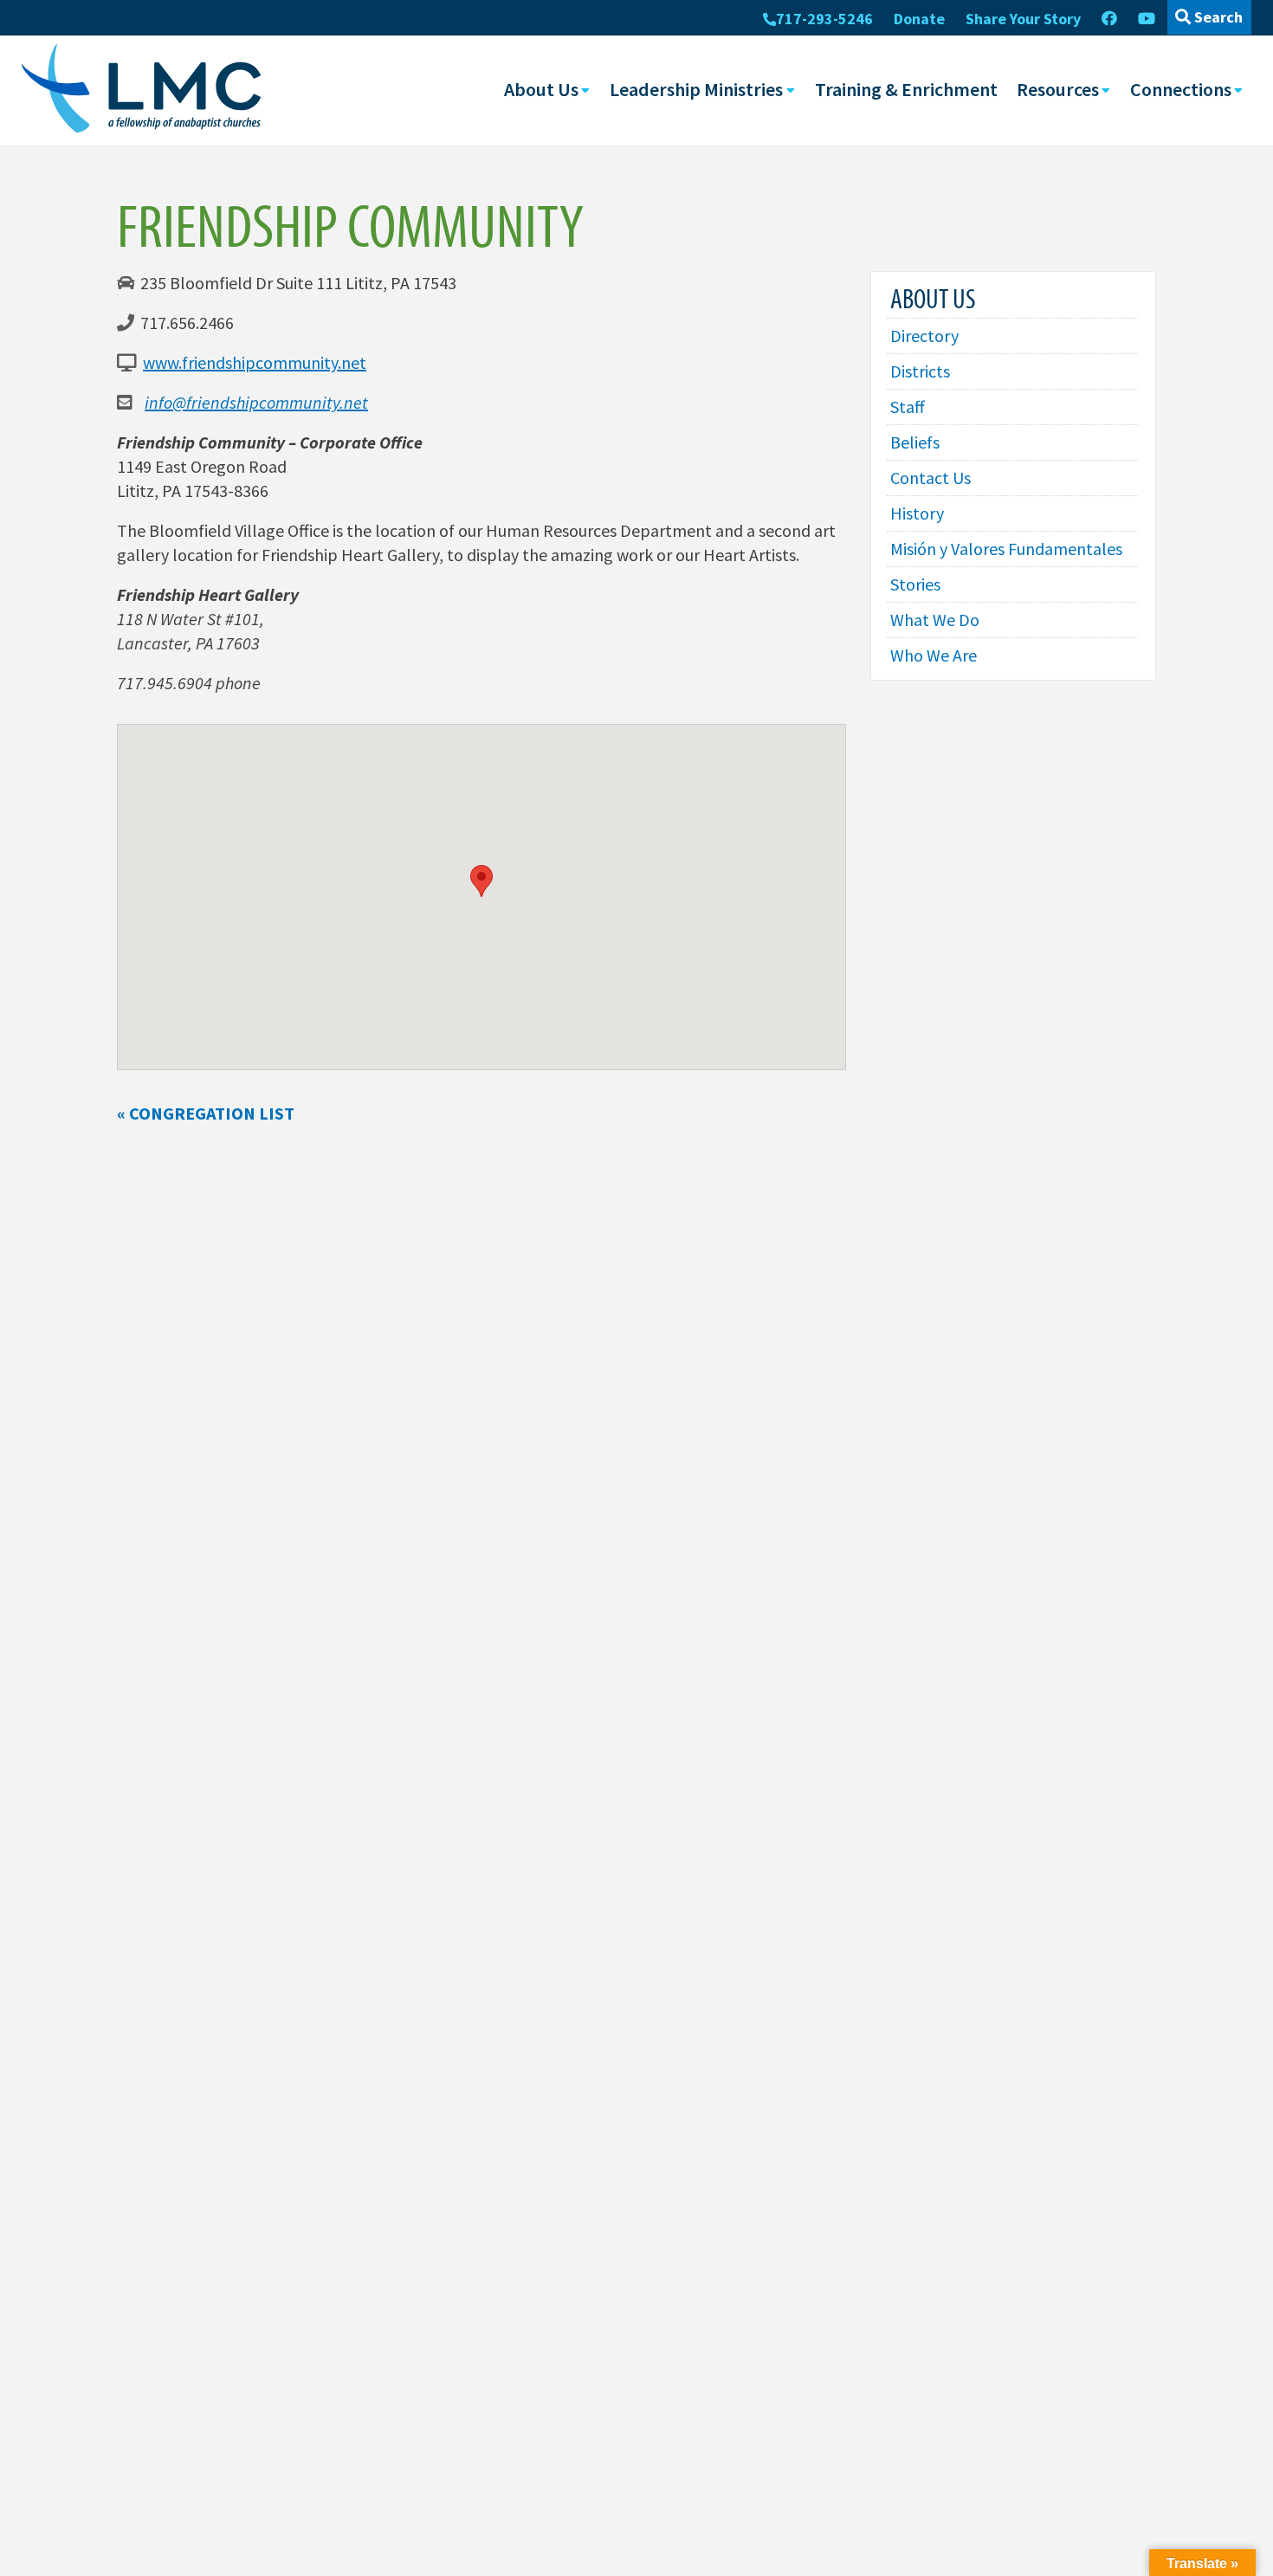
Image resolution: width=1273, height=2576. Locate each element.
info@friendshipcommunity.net (256, 402)
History (917, 513)
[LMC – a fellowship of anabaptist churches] (141, 90)
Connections (1181, 89)
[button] (481, 881)
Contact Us (931, 478)
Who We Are (934, 655)
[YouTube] (1147, 19)
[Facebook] (1109, 19)
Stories (915, 584)
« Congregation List (206, 1113)
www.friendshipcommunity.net (255, 362)
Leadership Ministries (696, 89)
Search (1217, 17)
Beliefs (915, 442)
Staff (908, 407)
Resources (1058, 89)
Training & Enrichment (906, 89)
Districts (920, 371)
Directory (924, 336)
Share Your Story (1023, 19)
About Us (541, 89)
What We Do (935, 620)
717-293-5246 (824, 19)
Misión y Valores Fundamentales (1006, 549)
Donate (919, 19)
